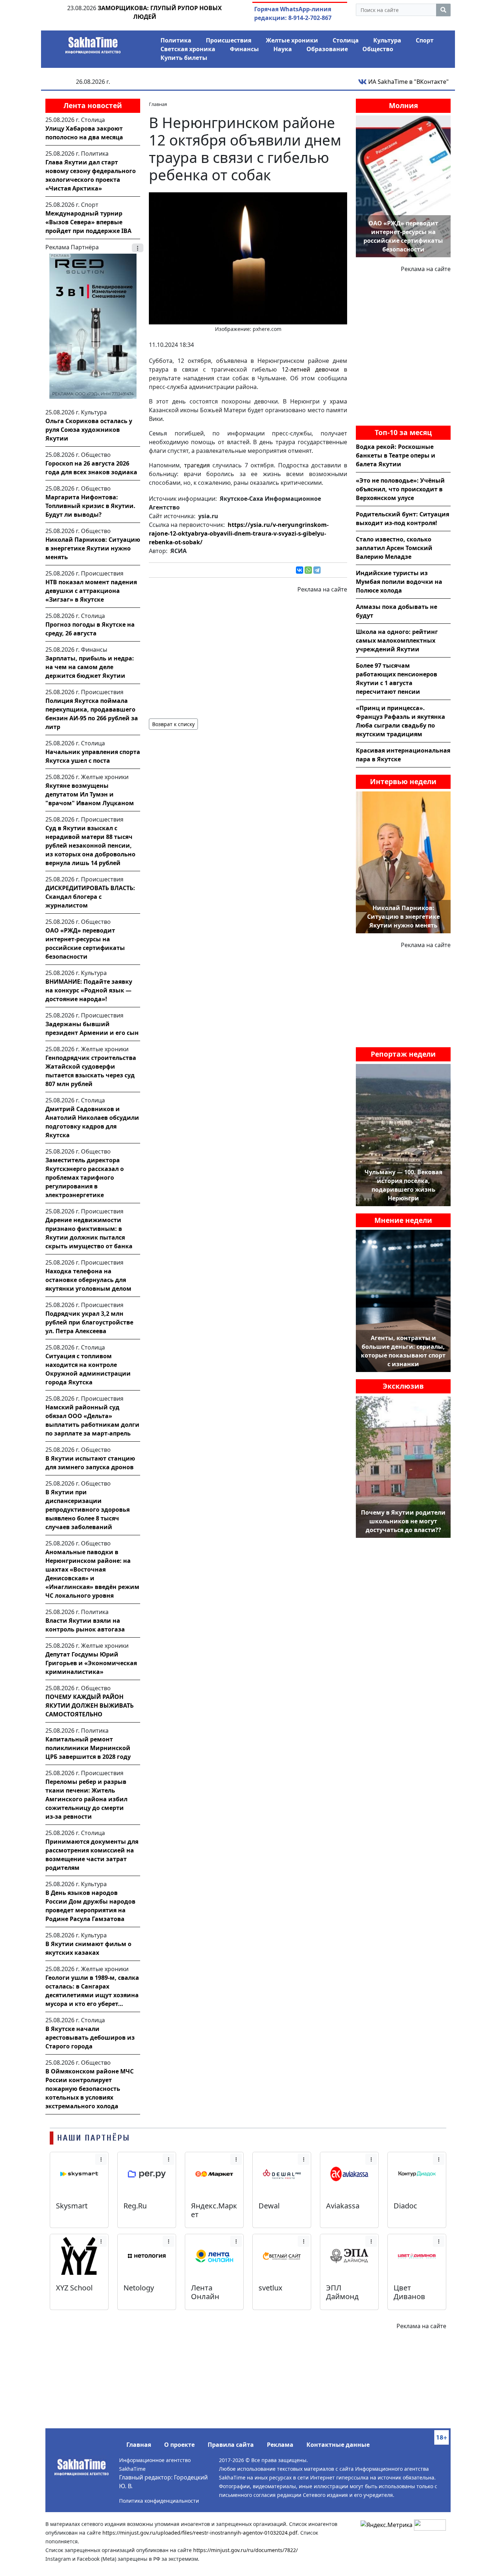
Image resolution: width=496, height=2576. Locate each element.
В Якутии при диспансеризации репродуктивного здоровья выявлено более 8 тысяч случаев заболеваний (88, 1510)
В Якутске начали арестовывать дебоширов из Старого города (90, 2038)
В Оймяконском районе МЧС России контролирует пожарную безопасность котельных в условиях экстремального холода (90, 2089)
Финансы (244, 49)
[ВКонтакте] (300, 570)
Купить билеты (184, 58)
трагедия (197, 465)
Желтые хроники (292, 40)
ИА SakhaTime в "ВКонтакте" (408, 82)
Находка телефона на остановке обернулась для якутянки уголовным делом (88, 1280)
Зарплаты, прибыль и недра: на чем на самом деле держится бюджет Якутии (90, 667)
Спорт (425, 40)
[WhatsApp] (308, 570)
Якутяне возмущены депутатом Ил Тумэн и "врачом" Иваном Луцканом (90, 794)
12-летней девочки (310, 369)
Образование (327, 49)
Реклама (280, 2445)
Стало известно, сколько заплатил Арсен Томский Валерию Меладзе (394, 548)
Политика (176, 40)
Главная (139, 2445)
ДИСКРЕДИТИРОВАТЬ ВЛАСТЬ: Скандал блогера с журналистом (90, 897)
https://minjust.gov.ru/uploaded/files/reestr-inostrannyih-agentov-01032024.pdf (200, 2533)
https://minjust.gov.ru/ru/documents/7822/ (245, 2550)
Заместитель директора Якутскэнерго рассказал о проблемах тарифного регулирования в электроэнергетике (85, 1178)
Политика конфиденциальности (159, 2501)
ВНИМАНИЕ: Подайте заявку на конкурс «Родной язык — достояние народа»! (89, 990)
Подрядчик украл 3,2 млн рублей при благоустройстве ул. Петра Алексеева (89, 1322)
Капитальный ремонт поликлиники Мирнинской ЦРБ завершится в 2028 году (88, 1748)
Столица (346, 40)
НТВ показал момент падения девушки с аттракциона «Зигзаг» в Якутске (91, 591)
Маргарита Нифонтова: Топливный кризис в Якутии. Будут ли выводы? (90, 506)
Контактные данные (338, 2445)
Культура (387, 40)
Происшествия (229, 40)
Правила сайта (231, 2445)
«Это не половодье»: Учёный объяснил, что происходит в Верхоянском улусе (400, 489)
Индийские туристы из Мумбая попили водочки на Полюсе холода (399, 582)
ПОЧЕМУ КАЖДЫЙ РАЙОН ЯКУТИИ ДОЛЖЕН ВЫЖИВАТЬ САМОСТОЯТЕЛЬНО (90, 1705)
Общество (378, 49)
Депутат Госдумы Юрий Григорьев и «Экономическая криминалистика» (91, 1663)
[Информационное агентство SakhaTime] (93, 43)
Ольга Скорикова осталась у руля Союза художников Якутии (89, 430)
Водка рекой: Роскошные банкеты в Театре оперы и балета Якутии (396, 455)
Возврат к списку (173, 724)
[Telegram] (317, 570)
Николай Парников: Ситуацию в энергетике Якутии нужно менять (93, 548)
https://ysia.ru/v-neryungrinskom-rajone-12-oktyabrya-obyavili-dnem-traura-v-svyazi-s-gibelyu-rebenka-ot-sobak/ (239, 533)
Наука (283, 49)
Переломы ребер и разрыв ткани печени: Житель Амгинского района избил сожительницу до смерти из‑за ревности (86, 1799)
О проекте (179, 2445)
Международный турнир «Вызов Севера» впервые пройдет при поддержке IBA (88, 222)
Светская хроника (188, 49)
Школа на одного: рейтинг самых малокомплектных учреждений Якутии (397, 640)
